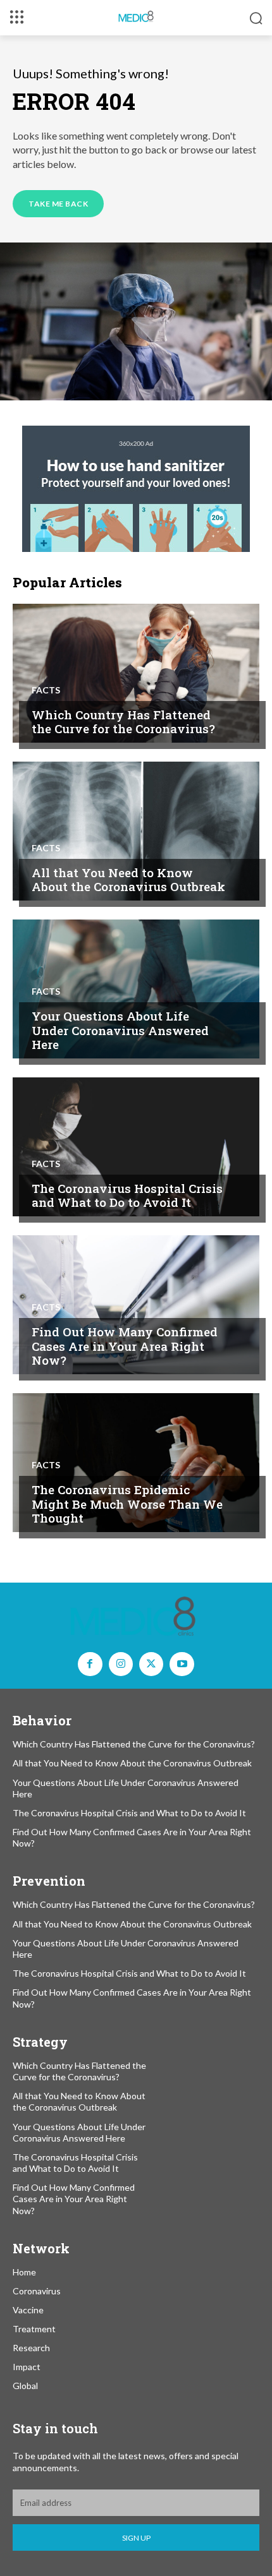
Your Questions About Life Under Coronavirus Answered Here (120, 1030)
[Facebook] (90, 1664)
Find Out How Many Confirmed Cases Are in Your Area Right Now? (125, 1346)
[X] (151, 1664)
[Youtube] (182, 1664)
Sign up (136, 2538)
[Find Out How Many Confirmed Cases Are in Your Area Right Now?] (136, 1305)
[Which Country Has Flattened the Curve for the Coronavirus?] (136, 673)
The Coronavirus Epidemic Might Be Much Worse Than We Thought (127, 1504)
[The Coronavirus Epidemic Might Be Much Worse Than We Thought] (136, 1463)
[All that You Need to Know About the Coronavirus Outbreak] (136, 831)
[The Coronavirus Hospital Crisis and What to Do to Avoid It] (136, 1147)
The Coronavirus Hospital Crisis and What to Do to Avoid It (127, 1195)
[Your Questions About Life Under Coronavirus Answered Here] (136, 989)
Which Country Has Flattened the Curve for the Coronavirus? (123, 722)
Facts (46, 690)
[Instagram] (121, 1664)
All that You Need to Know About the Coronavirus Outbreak (128, 880)
